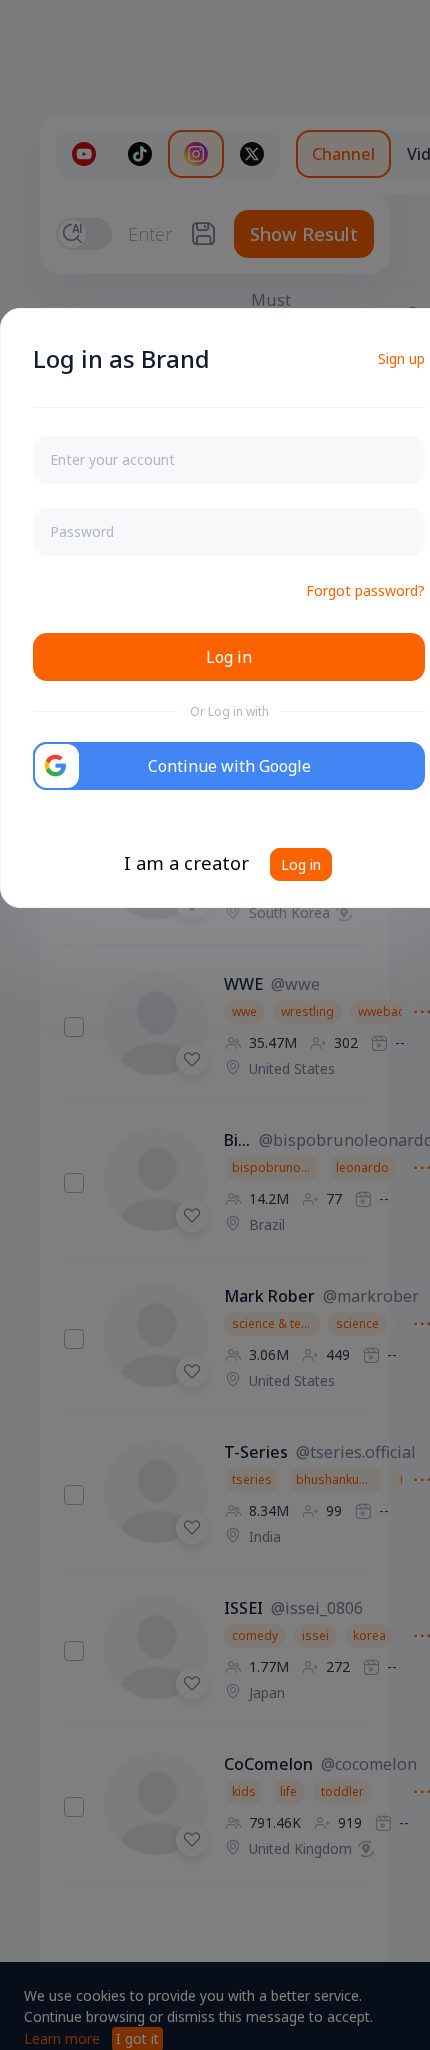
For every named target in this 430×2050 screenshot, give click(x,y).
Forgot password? (365, 590)
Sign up (401, 358)
